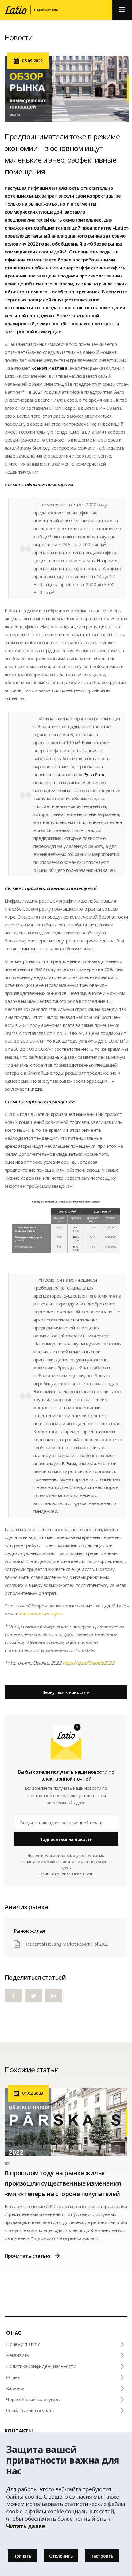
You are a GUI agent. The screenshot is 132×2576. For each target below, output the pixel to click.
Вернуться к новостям (66, 1692)
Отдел (13, 2377)
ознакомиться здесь (42, 1614)
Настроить (102, 2556)
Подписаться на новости (66, 1839)
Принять (22, 2556)
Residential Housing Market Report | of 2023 (67, 1944)
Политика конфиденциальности (41, 2366)
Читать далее (25, 2526)
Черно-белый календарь (33, 2399)
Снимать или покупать (30, 2410)
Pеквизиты (18, 2355)
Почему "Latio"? (23, 2344)
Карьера (15, 2388)
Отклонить (61, 2556)
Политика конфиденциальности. (66, 1874)
